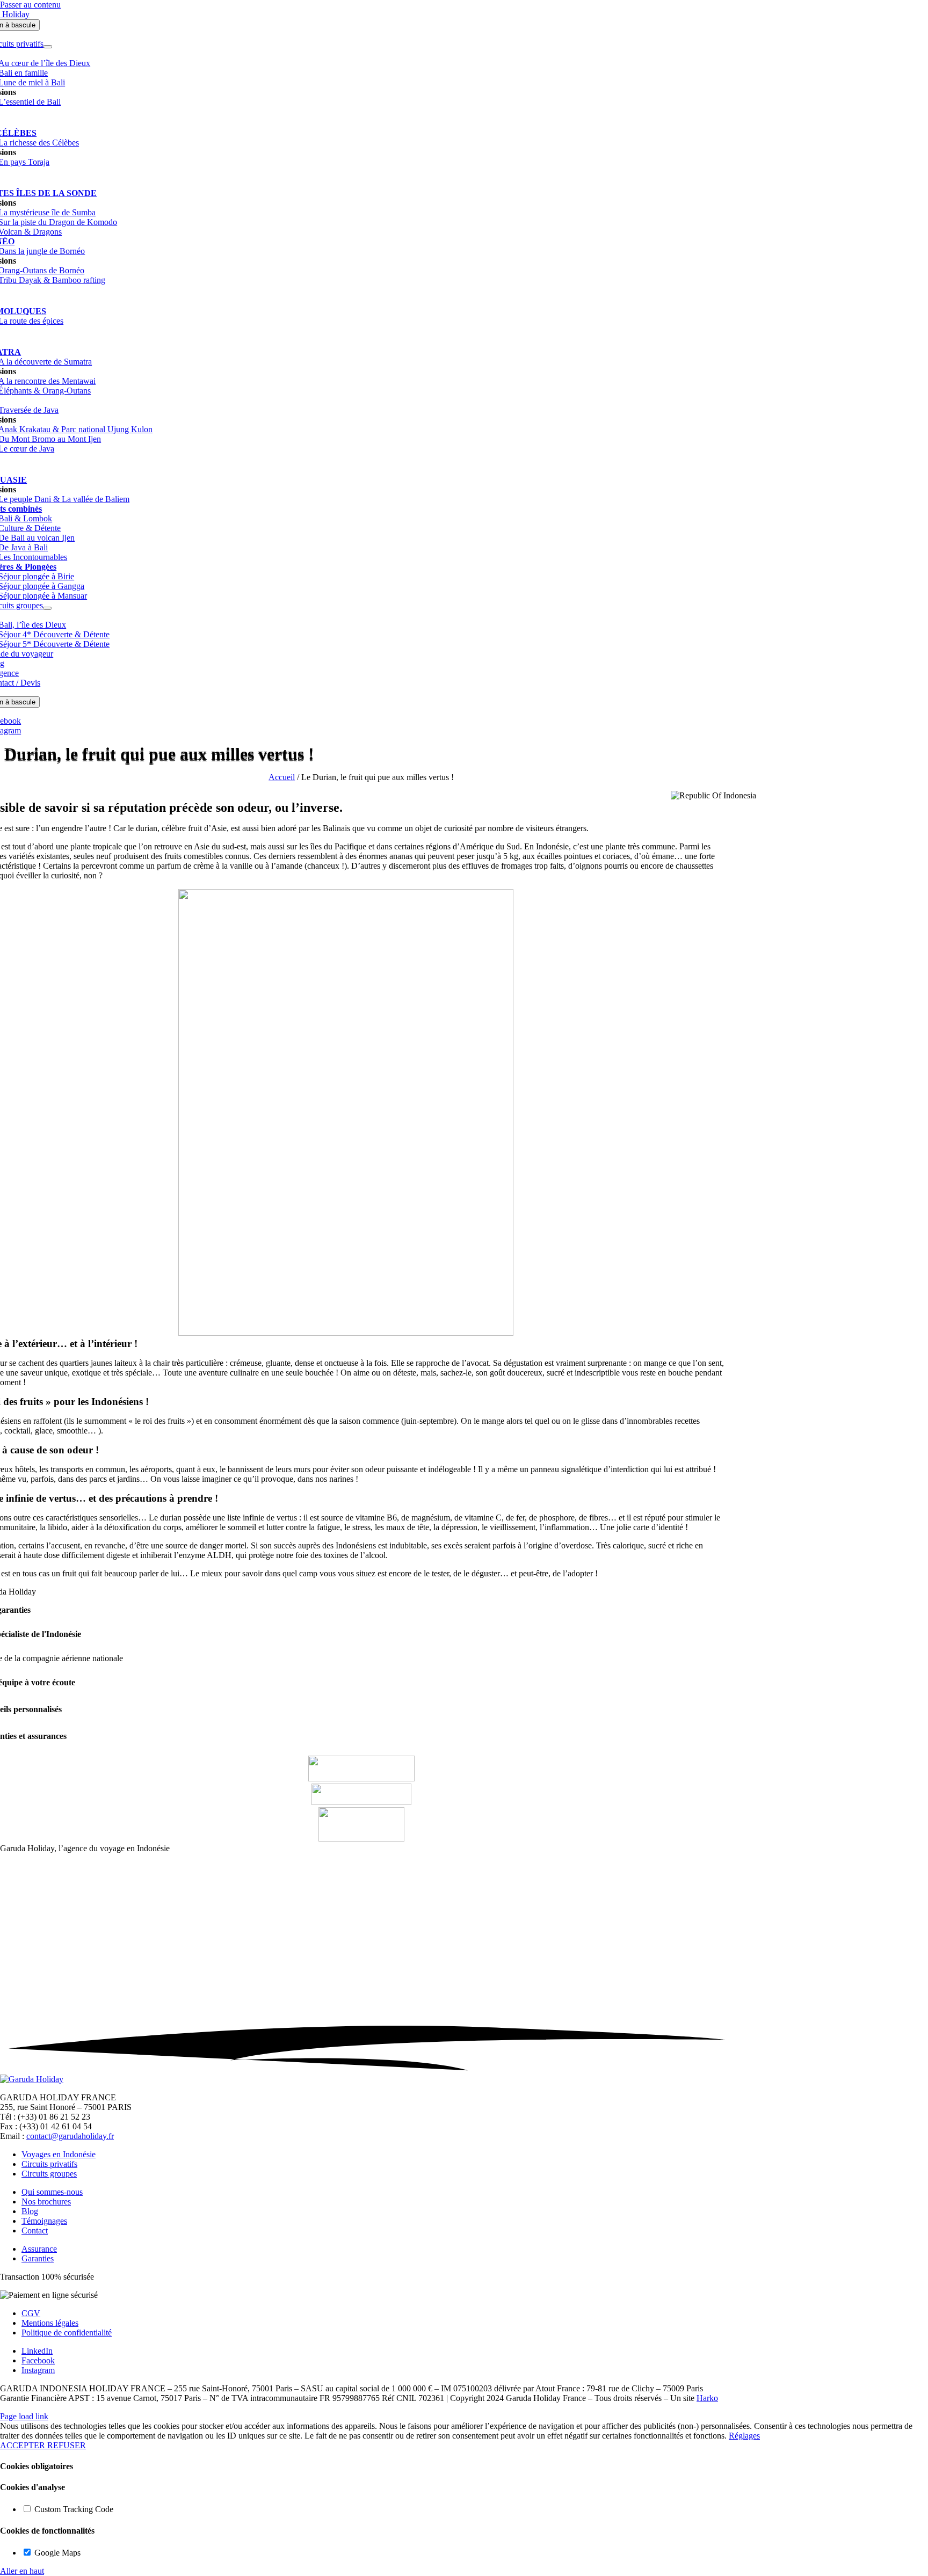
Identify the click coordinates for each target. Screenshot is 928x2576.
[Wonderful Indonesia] (361, 1839)
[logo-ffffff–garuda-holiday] (32, 2079)
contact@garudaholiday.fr (70, 2136)
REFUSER (67, 2445)
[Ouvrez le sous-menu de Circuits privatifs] (48, 47)
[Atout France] (361, 1778)
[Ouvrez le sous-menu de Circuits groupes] (47, 608)
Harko (707, 2398)
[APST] (361, 1802)
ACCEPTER (24, 2445)
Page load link (24, 2416)
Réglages (744, 2436)
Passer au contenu (30, 5)
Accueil (282, 777)
